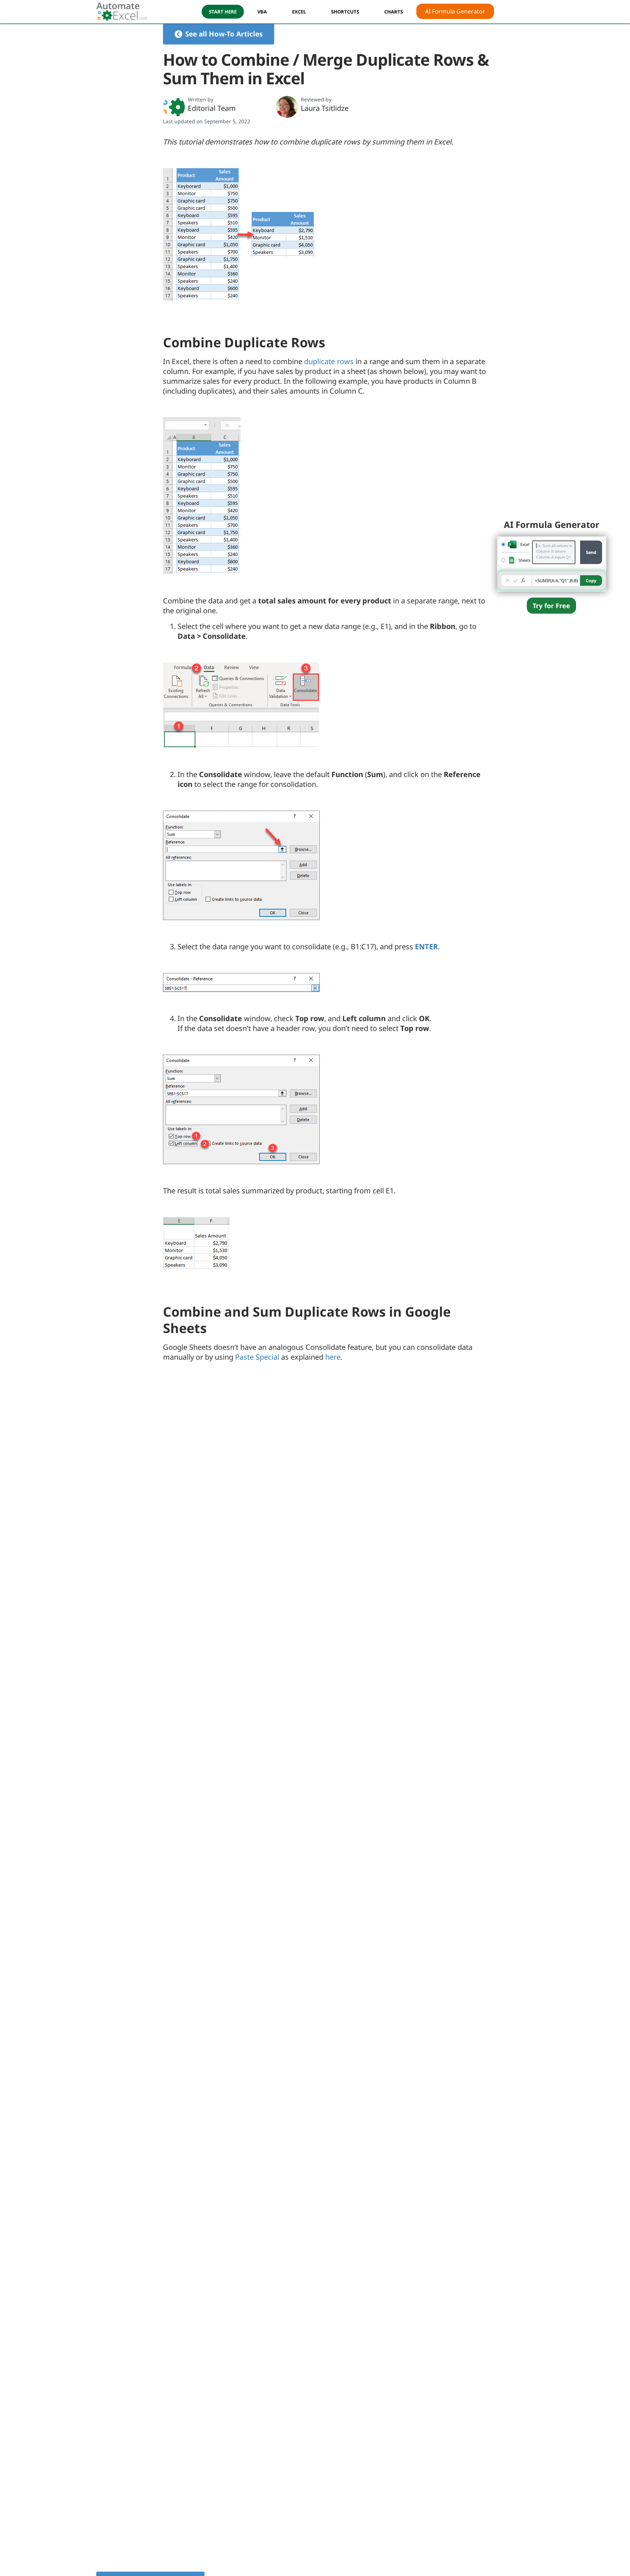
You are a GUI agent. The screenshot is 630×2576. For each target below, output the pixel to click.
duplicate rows (329, 361)
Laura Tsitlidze (325, 108)
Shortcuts (345, 12)
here (333, 1357)
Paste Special (257, 1357)
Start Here (223, 12)
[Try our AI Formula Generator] (552, 563)
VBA (262, 12)
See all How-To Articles (224, 34)
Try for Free (551, 606)
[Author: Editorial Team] (174, 107)
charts (394, 12)
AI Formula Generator (455, 11)
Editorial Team (212, 108)
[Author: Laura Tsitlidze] (287, 107)
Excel (299, 12)
